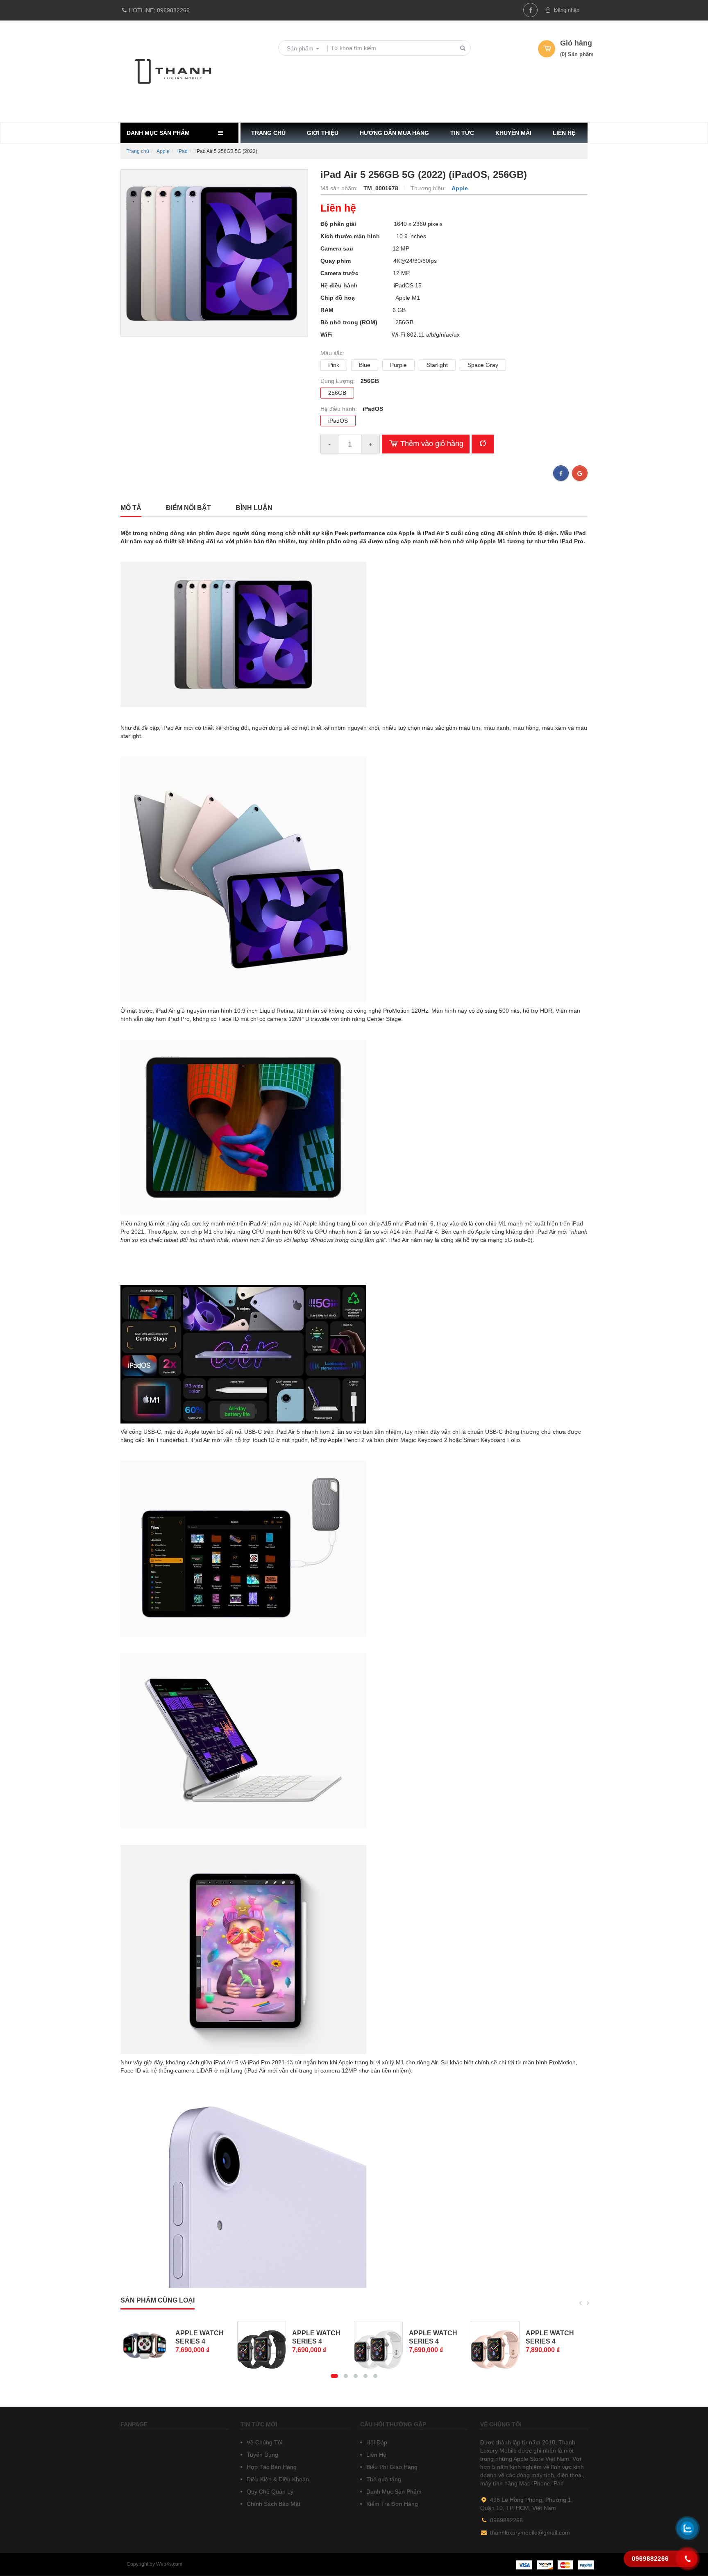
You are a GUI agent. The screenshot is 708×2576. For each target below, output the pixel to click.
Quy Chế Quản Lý (269, 2492)
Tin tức (462, 133)
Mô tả (131, 508)
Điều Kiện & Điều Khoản (277, 2479)
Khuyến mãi (513, 133)
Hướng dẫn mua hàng (394, 133)
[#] (145, 2337)
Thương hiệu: (429, 188)
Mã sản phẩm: (340, 188)
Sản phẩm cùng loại (158, 2300)
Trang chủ (268, 133)
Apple (163, 151)
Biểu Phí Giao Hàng (391, 2467)
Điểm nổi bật (188, 508)
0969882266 (159, 10)
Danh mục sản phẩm (158, 133)
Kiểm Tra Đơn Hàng (391, 2504)
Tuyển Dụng (262, 2455)
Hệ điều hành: (339, 409)
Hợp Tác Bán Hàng (271, 2467)
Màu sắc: (332, 353)
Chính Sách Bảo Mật (273, 2504)
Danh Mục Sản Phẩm (393, 2492)
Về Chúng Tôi (264, 2442)
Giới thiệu (323, 133)
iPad (183, 151)
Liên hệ (564, 133)
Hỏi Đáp (376, 2442)
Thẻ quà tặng (383, 2479)
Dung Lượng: (338, 381)
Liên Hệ (376, 2455)
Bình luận (254, 508)
